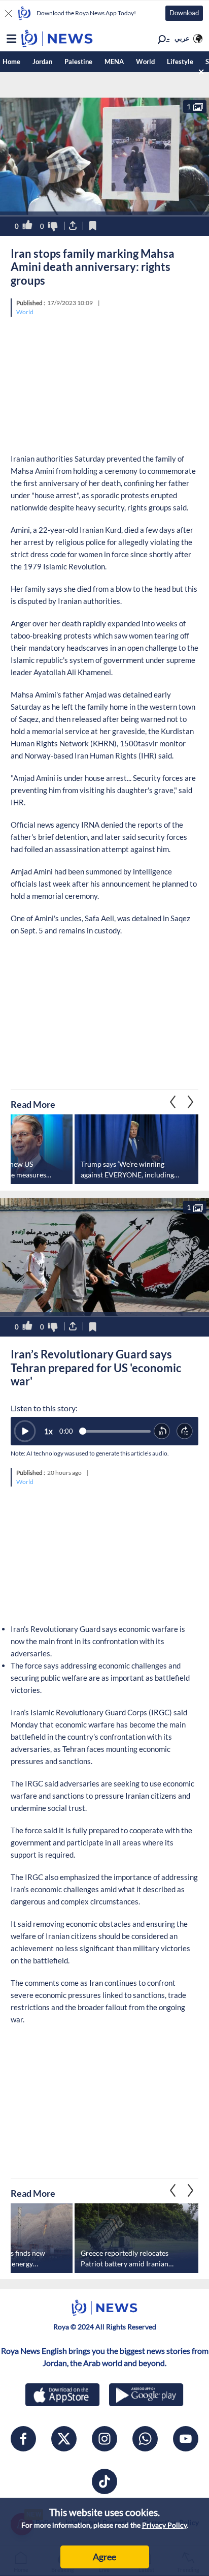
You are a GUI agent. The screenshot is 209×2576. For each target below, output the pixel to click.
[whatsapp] (145, 2439)
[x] (64, 2439)
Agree (104, 2557)
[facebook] (23, 2439)
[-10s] (162, 1431)
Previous (191, 1102)
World (145, 62)
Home (11, 62)
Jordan (42, 62)
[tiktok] (104, 2481)
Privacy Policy (164, 2525)
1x (48, 1431)
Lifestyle (180, 62)
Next (173, 1102)
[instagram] (104, 2439)
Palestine (78, 62)
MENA (114, 62)
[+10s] (185, 1431)
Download (184, 13)
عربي (182, 38)
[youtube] (186, 2439)
